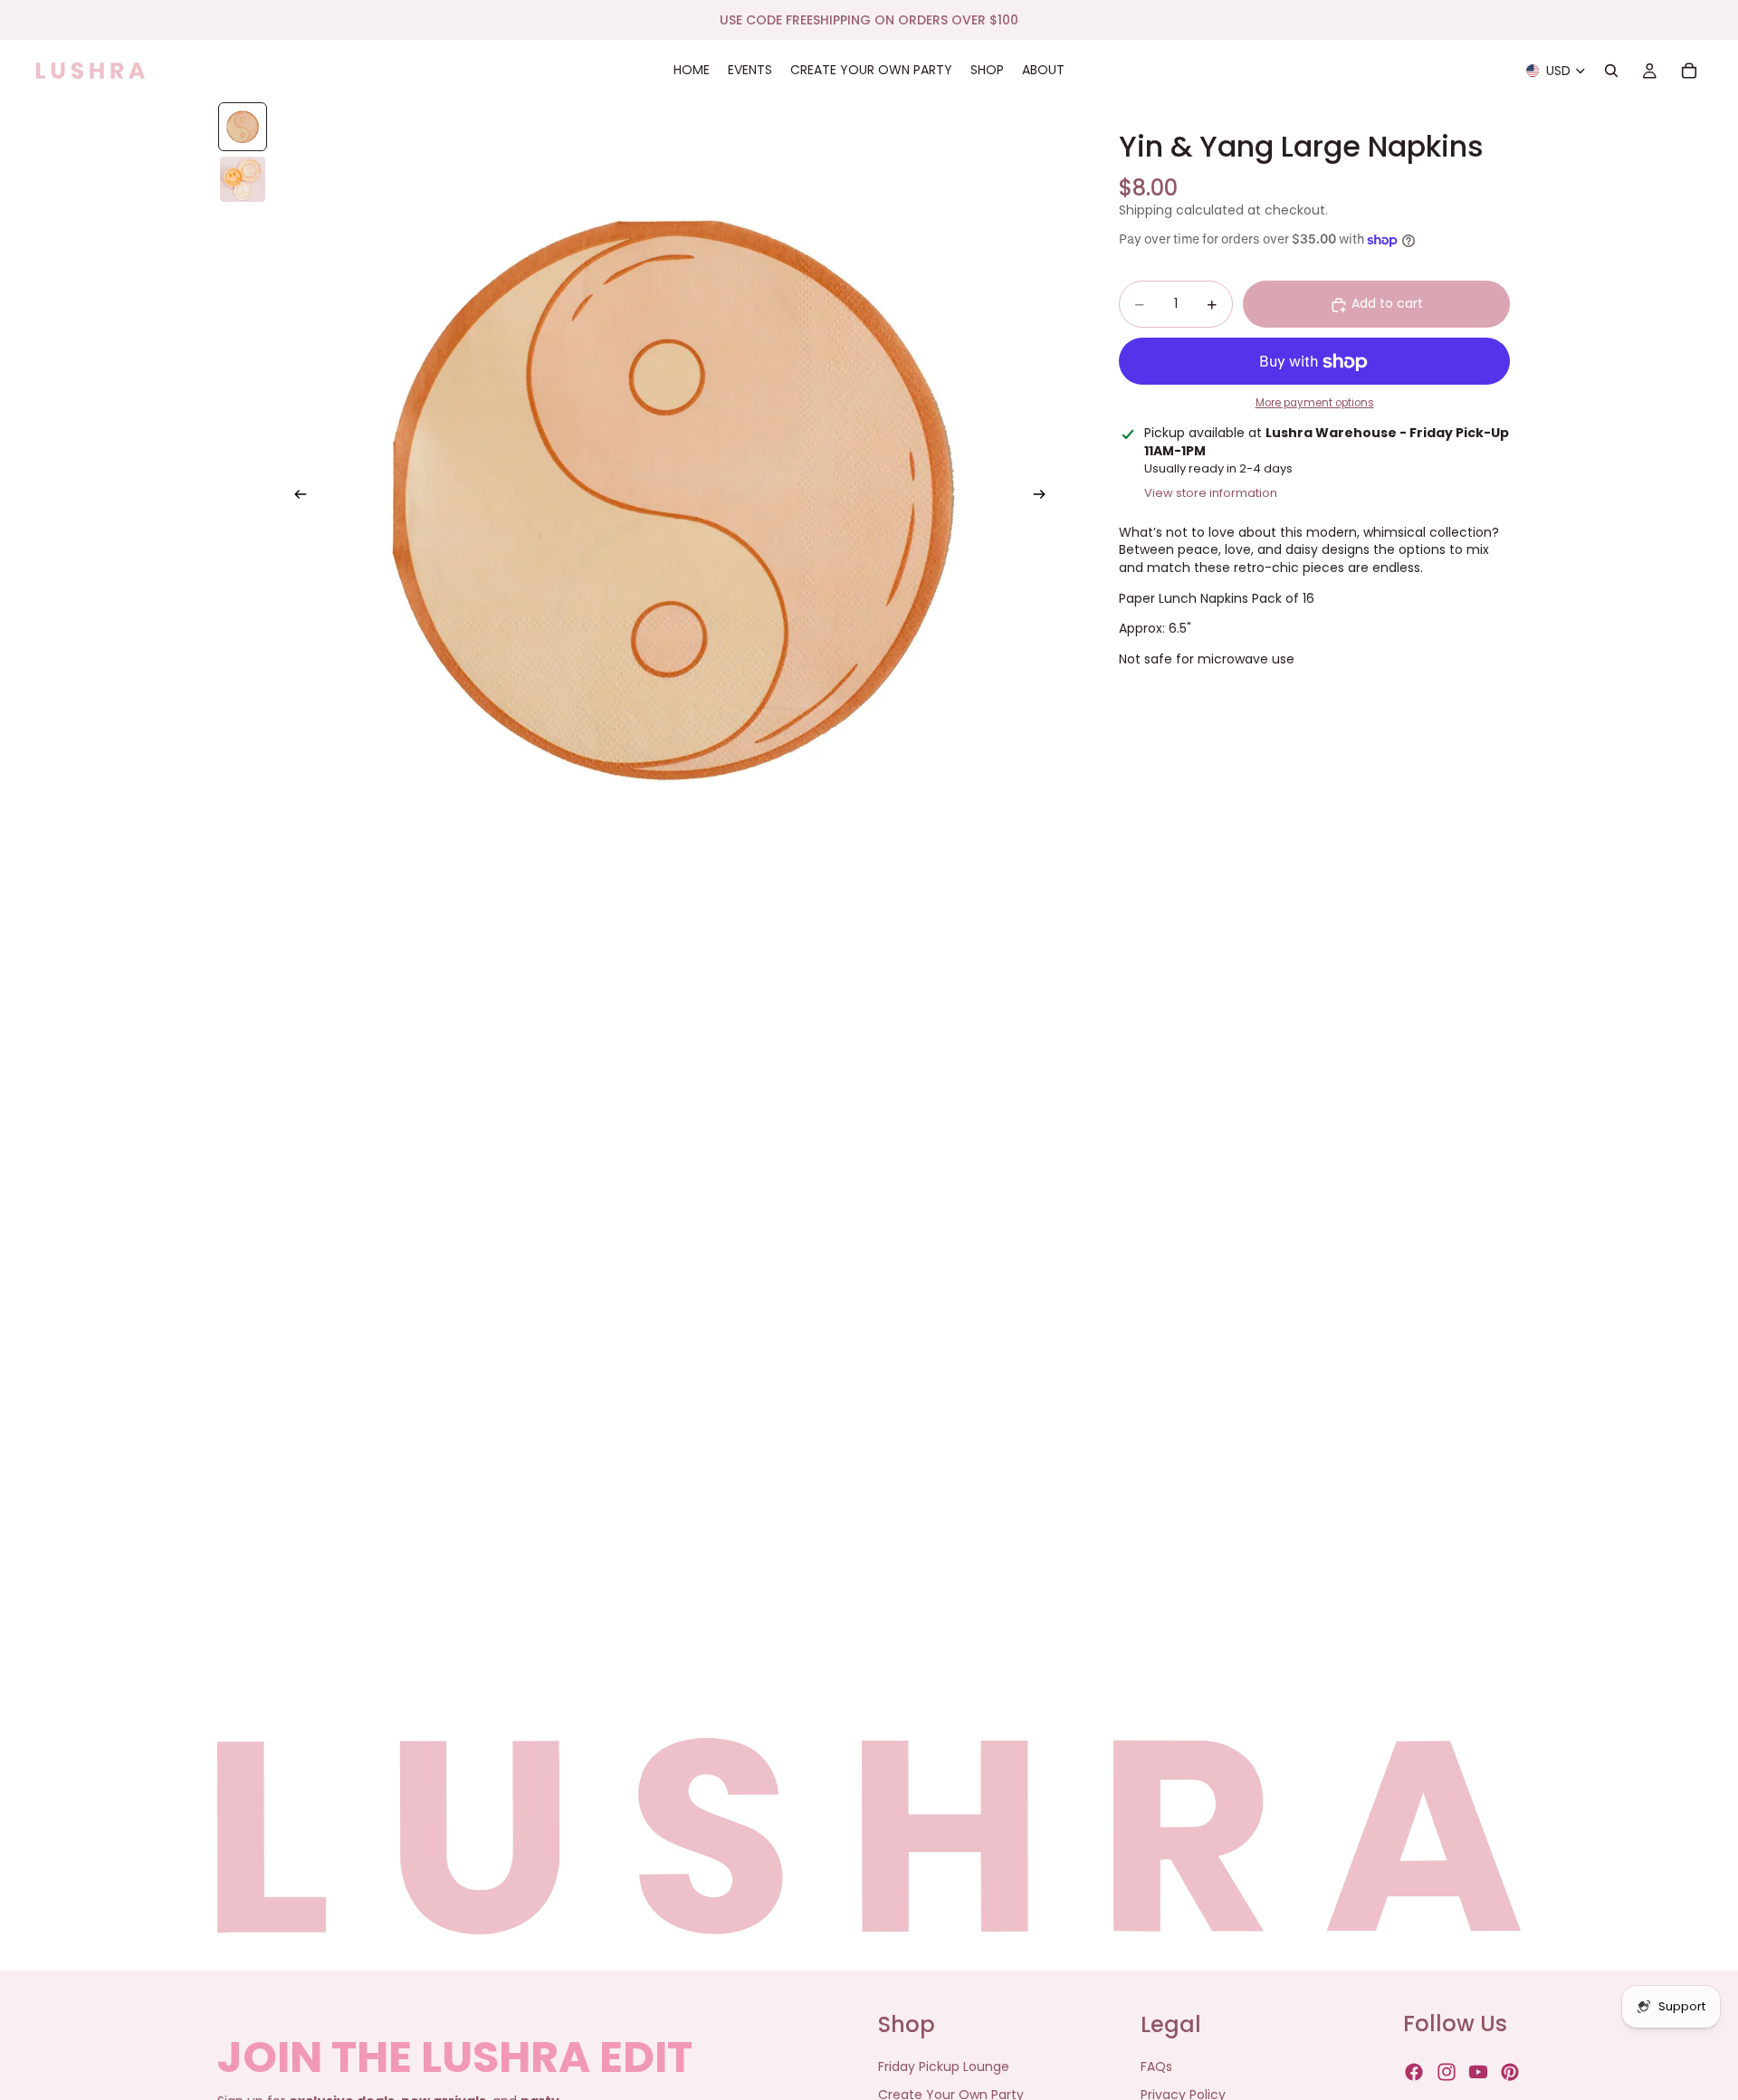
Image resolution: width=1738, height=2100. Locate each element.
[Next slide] (1045, 497)
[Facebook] (1414, 2073)
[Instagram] (1447, 2073)
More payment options (1315, 404)
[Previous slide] (295, 497)
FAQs (1156, 2067)
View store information (1211, 493)
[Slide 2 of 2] (243, 179)
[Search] (1611, 71)
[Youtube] (1478, 2073)
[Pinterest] (1510, 2073)
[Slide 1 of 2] (243, 127)
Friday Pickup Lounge (944, 2067)
